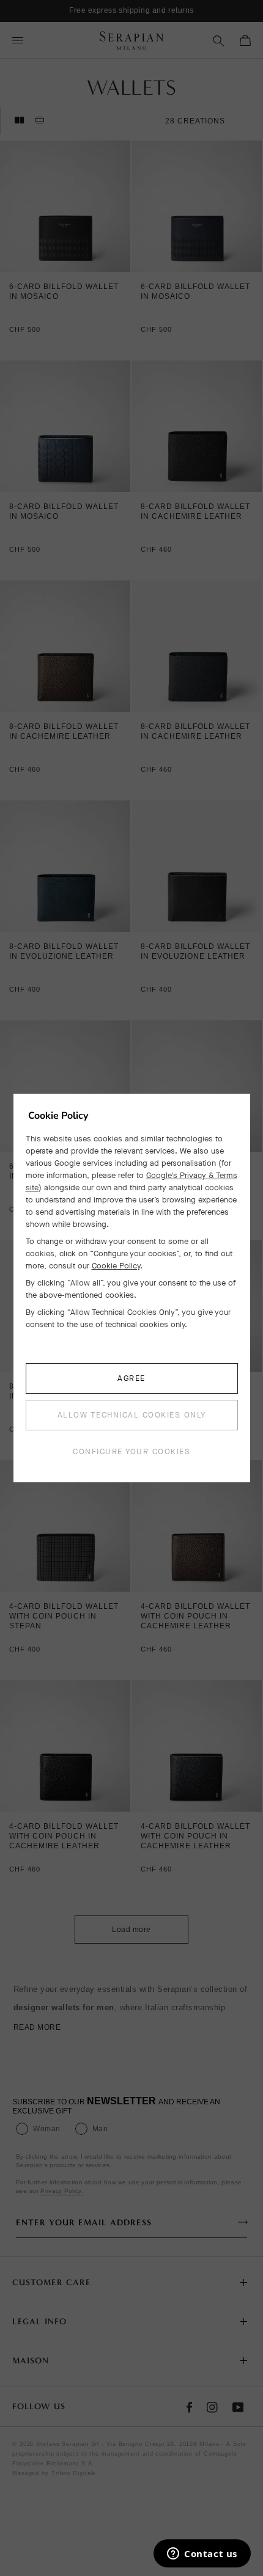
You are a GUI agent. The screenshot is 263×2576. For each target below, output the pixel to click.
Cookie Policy (116, 1266)
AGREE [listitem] (131, 1378)
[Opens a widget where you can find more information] (202, 2555)
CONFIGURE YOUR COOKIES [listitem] (131, 1451)
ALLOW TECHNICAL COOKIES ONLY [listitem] (132, 1415)
